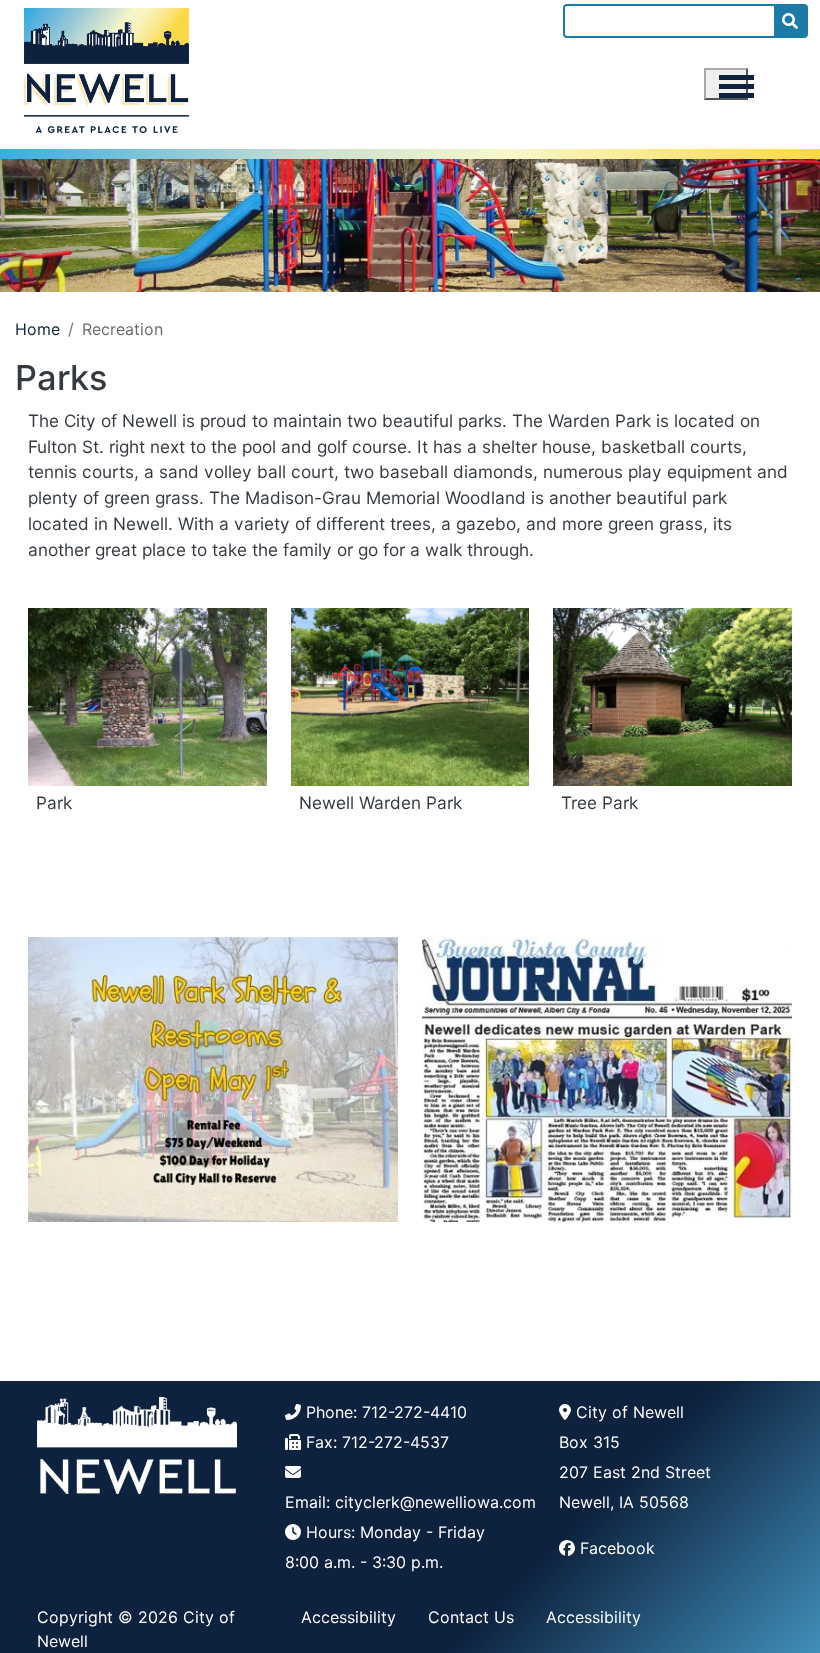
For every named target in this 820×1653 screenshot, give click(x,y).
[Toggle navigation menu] (726, 84)
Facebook (617, 1548)
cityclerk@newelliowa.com (435, 1502)
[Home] (106, 66)
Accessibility (348, 1617)
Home (37, 329)
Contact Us (471, 1617)
